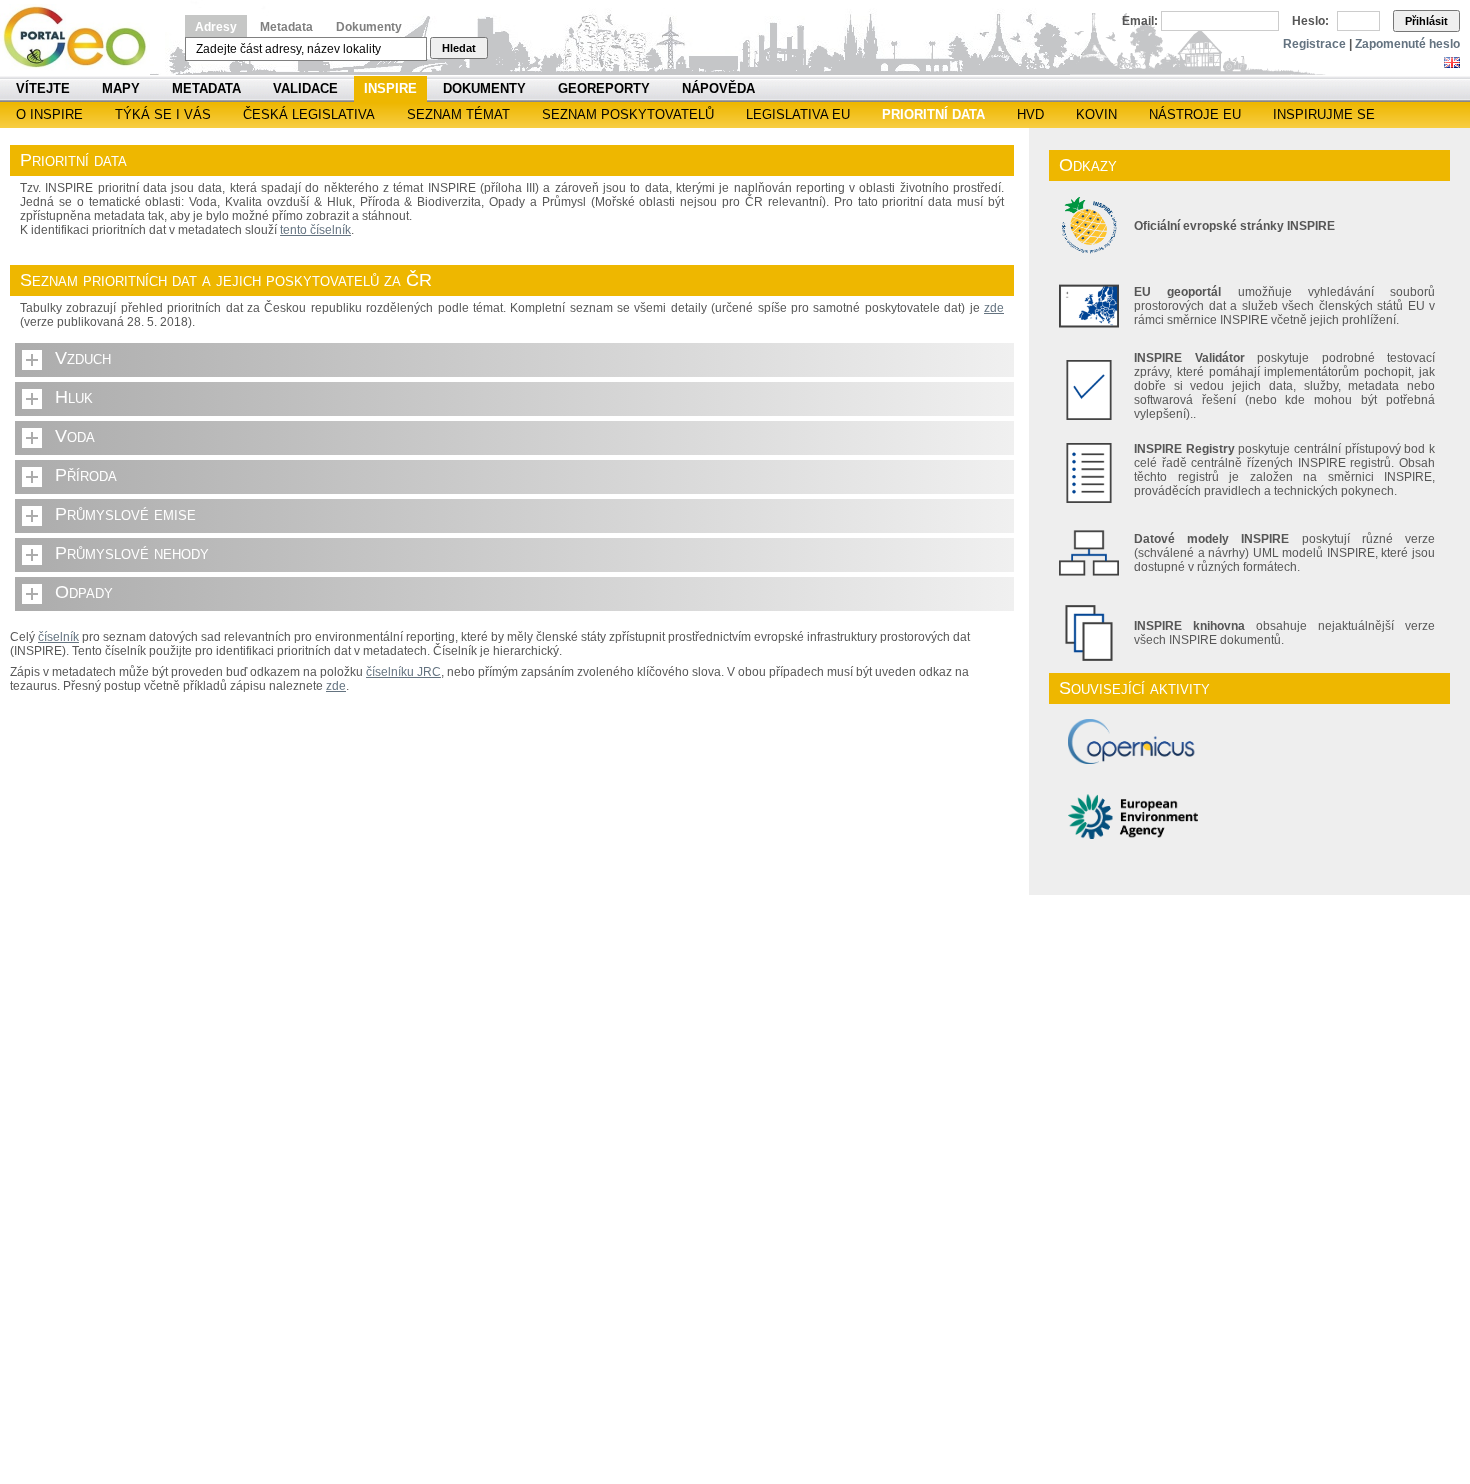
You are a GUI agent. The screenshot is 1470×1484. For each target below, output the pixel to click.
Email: (1140, 21)
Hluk (74, 397)
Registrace (1314, 44)
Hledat (459, 48)
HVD (1030, 114)
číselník (58, 637)
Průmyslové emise (125, 514)
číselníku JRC (403, 672)
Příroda (86, 475)
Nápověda (718, 88)
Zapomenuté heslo (1407, 44)
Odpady (84, 592)
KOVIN (1096, 114)
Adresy (216, 27)
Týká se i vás (163, 114)
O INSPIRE (49, 114)
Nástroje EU (1195, 114)
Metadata (286, 27)
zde (994, 308)
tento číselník (315, 230)
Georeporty (604, 88)
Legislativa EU (798, 114)
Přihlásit (1426, 21)
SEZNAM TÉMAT (458, 114)
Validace (305, 88)
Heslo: (1310, 21)
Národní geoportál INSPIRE (82, 37)
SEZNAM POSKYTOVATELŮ (628, 114)
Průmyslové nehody (132, 553)
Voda (75, 436)
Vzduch (83, 358)
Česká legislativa (309, 114)
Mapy (121, 88)
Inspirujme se (1324, 114)
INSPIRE (390, 88)
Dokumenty (369, 27)
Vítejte (43, 88)
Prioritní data (933, 114)
